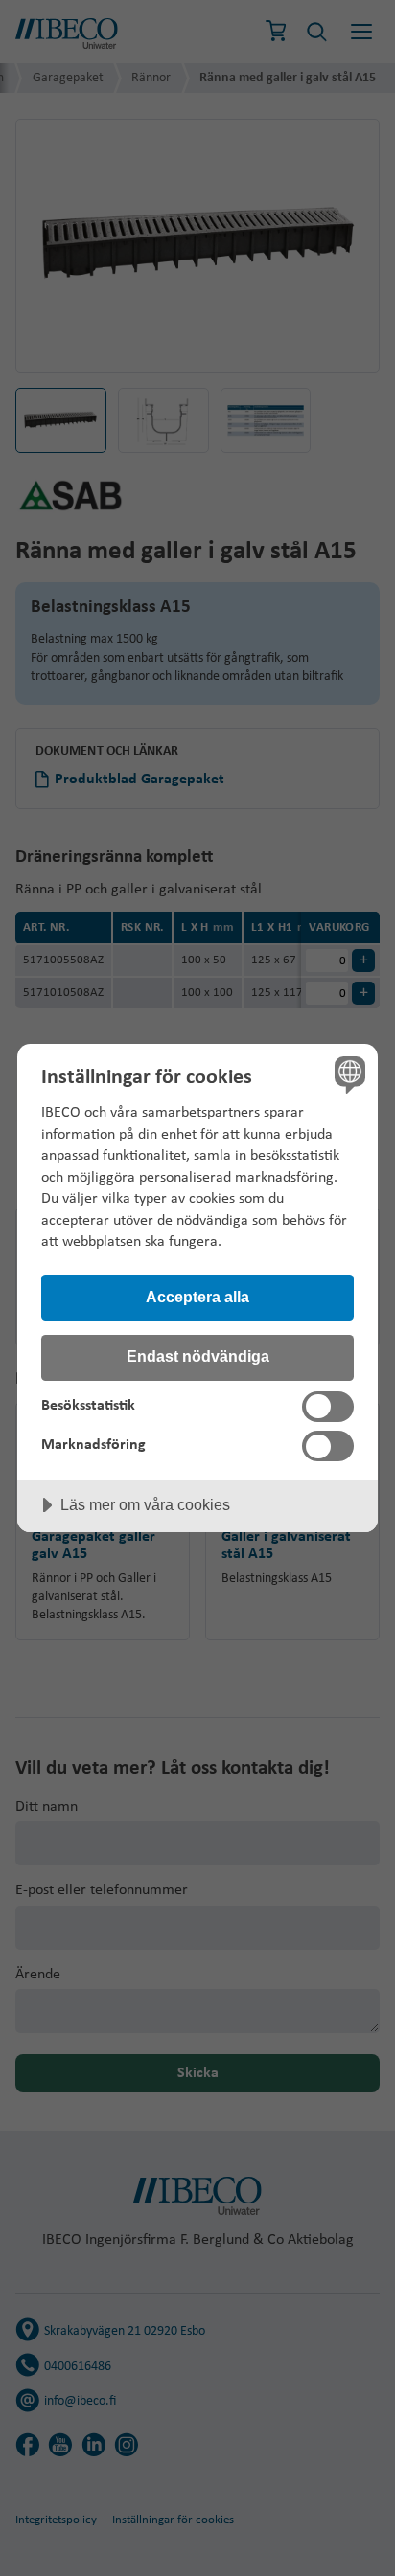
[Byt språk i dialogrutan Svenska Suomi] (348, 1074)
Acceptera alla (197, 1297)
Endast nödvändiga (198, 1356)
